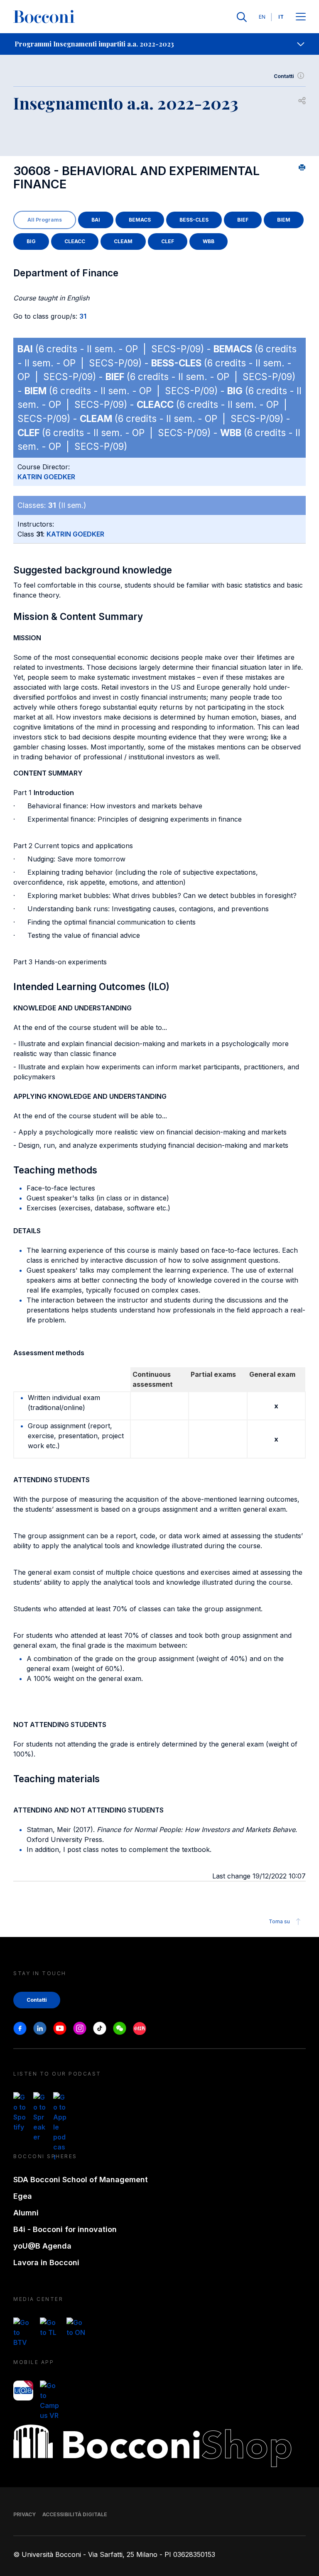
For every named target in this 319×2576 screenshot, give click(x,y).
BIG (31, 241)
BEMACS (140, 220)
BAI (96, 220)
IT (281, 17)
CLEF (168, 241)
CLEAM (123, 241)
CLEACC (75, 241)
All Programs (45, 220)
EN (262, 17)
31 (83, 316)
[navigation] (159, 44)
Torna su (279, 1921)
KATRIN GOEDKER (46, 477)
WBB (209, 241)
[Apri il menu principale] (301, 17)
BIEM (284, 220)
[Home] (44, 17)
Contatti (284, 76)
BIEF (243, 220)
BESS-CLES (194, 220)
